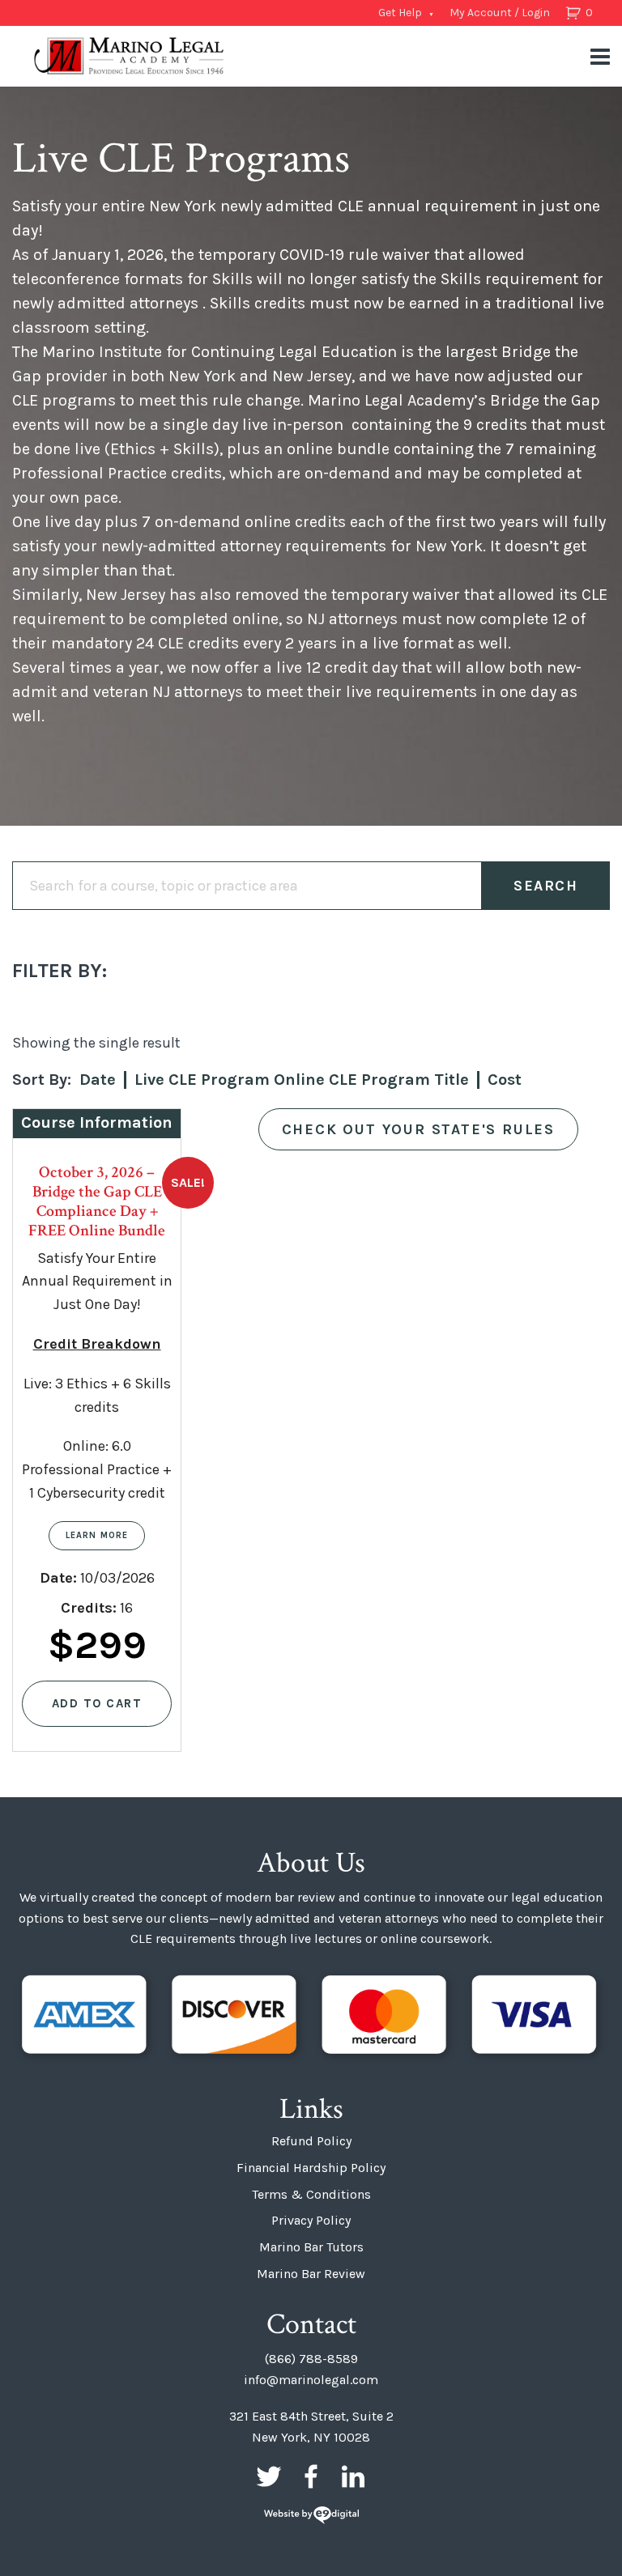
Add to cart (97, 1703)
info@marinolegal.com (311, 2380)
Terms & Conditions (311, 2194)
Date (98, 1080)
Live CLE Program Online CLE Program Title (302, 1080)
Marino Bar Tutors (311, 2247)
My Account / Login (500, 13)
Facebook (311, 2476)
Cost (505, 1080)
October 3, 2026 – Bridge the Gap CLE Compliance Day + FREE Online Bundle (97, 1201)
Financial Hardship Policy (311, 2168)
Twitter (269, 2476)
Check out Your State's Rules (418, 1129)
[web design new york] (311, 2516)
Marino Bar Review (311, 2274)
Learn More (97, 1535)
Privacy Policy (311, 2220)
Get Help (400, 13)
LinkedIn (353, 2476)
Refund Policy (311, 2141)
